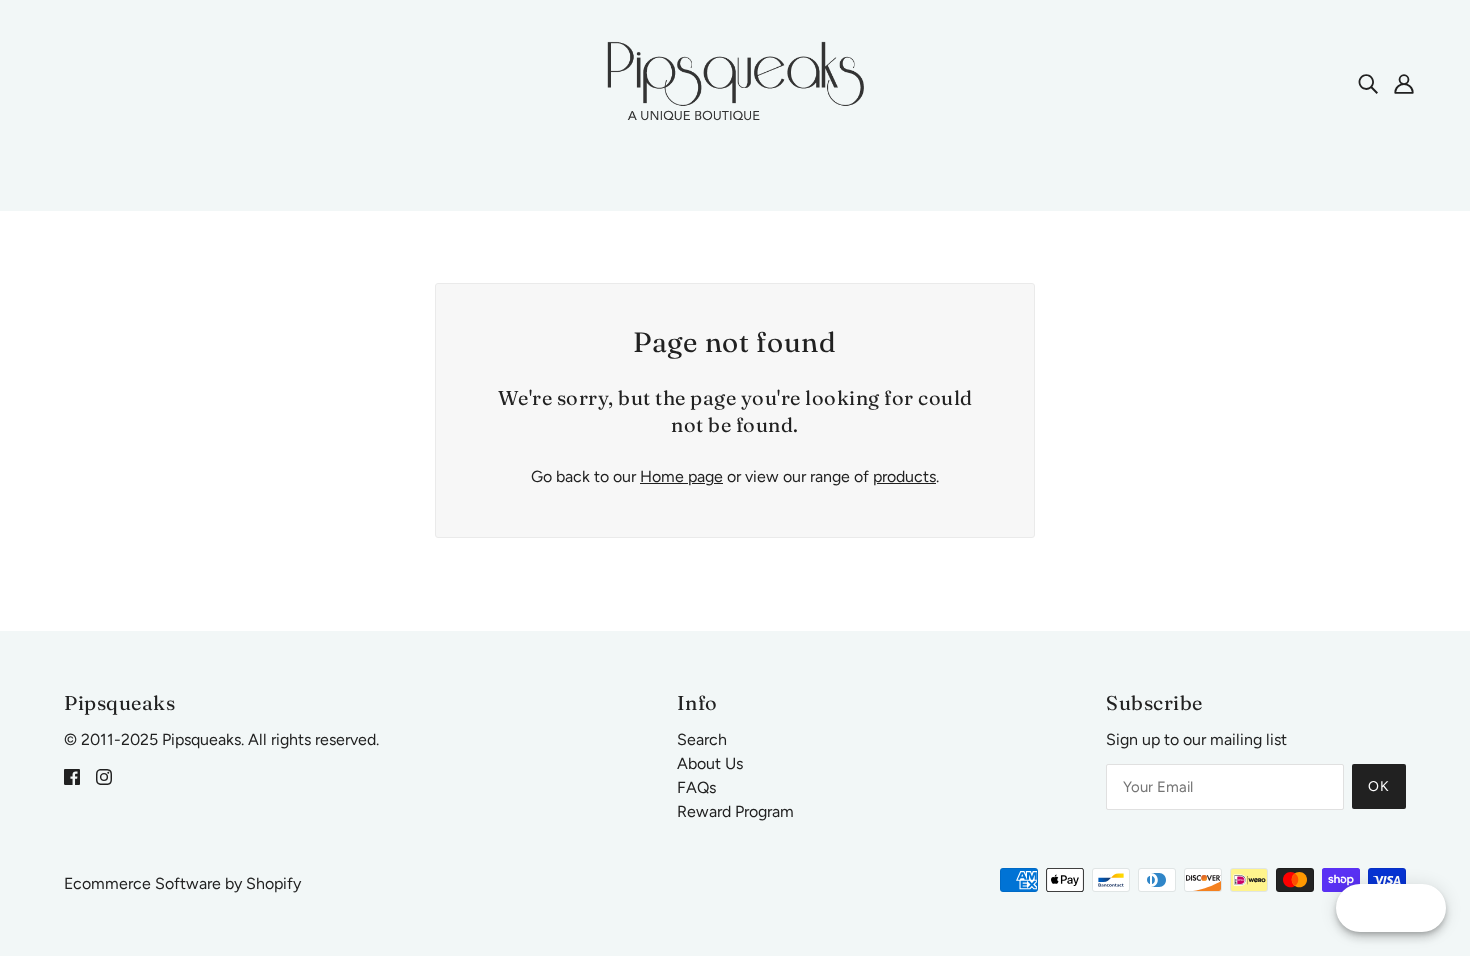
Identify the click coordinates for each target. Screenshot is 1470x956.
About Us (710, 763)
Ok (1379, 786)
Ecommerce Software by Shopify (182, 883)
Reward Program (735, 811)
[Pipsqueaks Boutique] (735, 81)
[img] (1368, 83)
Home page (681, 476)
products (904, 476)
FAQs (696, 787)
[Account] (1404, 83)
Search (702, 739)
